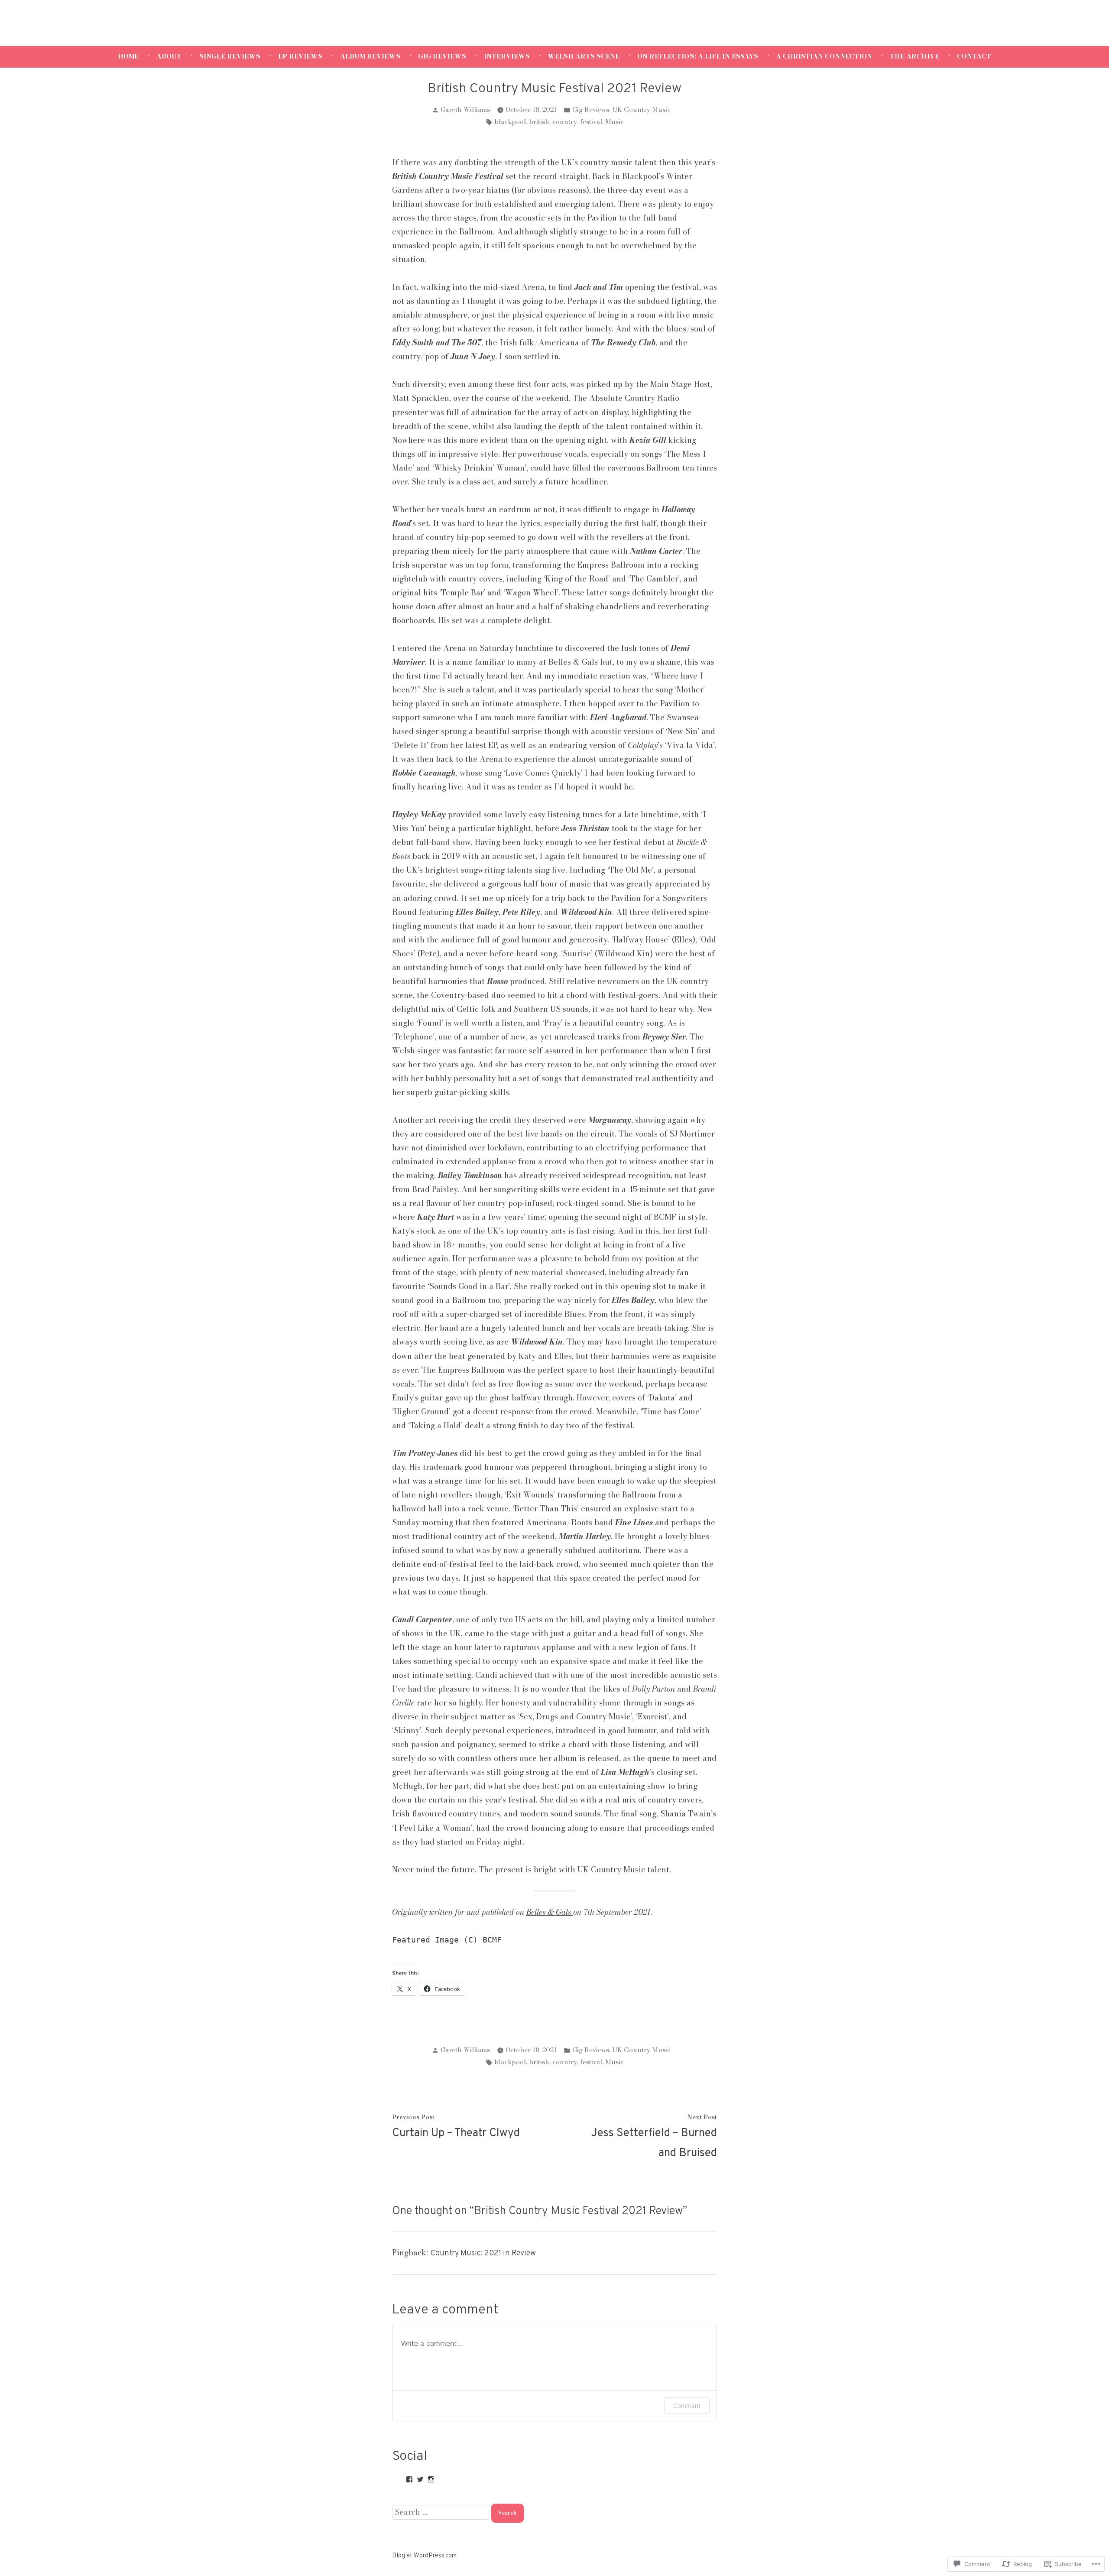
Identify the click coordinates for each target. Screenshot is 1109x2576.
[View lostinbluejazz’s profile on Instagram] (431, 2479)
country (565, 122)
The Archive (914, 56)
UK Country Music (641, 109)
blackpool (510, 122)
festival (591, 122)
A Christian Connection (824, 56)
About (169, 56)
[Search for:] (442, 2512)
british (539, 122)
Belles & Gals (550, 1912)
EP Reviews (300, 56)
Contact (974, 56)
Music (614, 122)
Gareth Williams (465, 109)
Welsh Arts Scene (584, 56)
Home (128, 56)
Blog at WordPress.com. (425, 2556)
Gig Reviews (442, 56)
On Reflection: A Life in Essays (698, 56)
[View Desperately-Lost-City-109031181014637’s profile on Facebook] (409, 2479)
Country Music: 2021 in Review (483, 2253)
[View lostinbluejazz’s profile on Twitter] (420, 2479)
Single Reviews (230, 56)
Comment (687, 2405)
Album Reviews (370, 56)
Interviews (507, 56)
